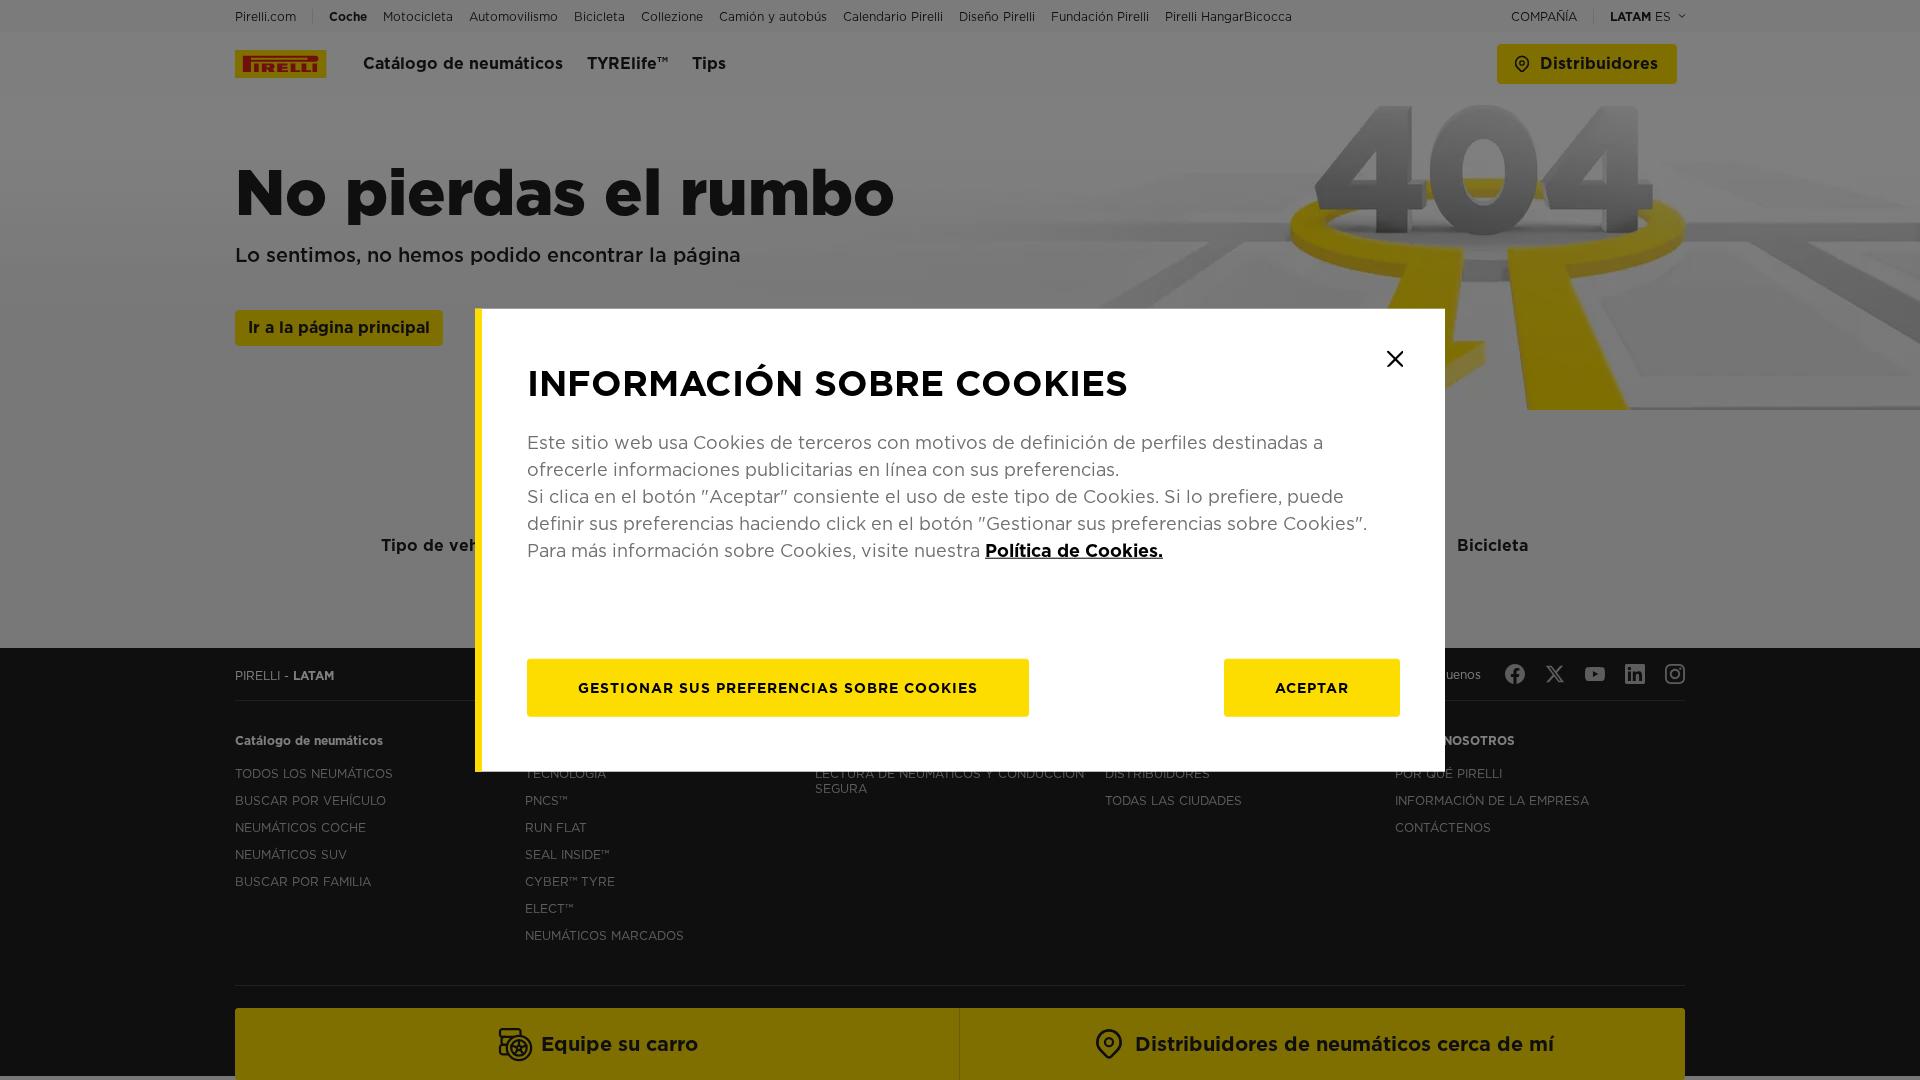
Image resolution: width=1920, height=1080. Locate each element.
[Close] (1395, 359)
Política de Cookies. (1074, 549)
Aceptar (1312, 687)
